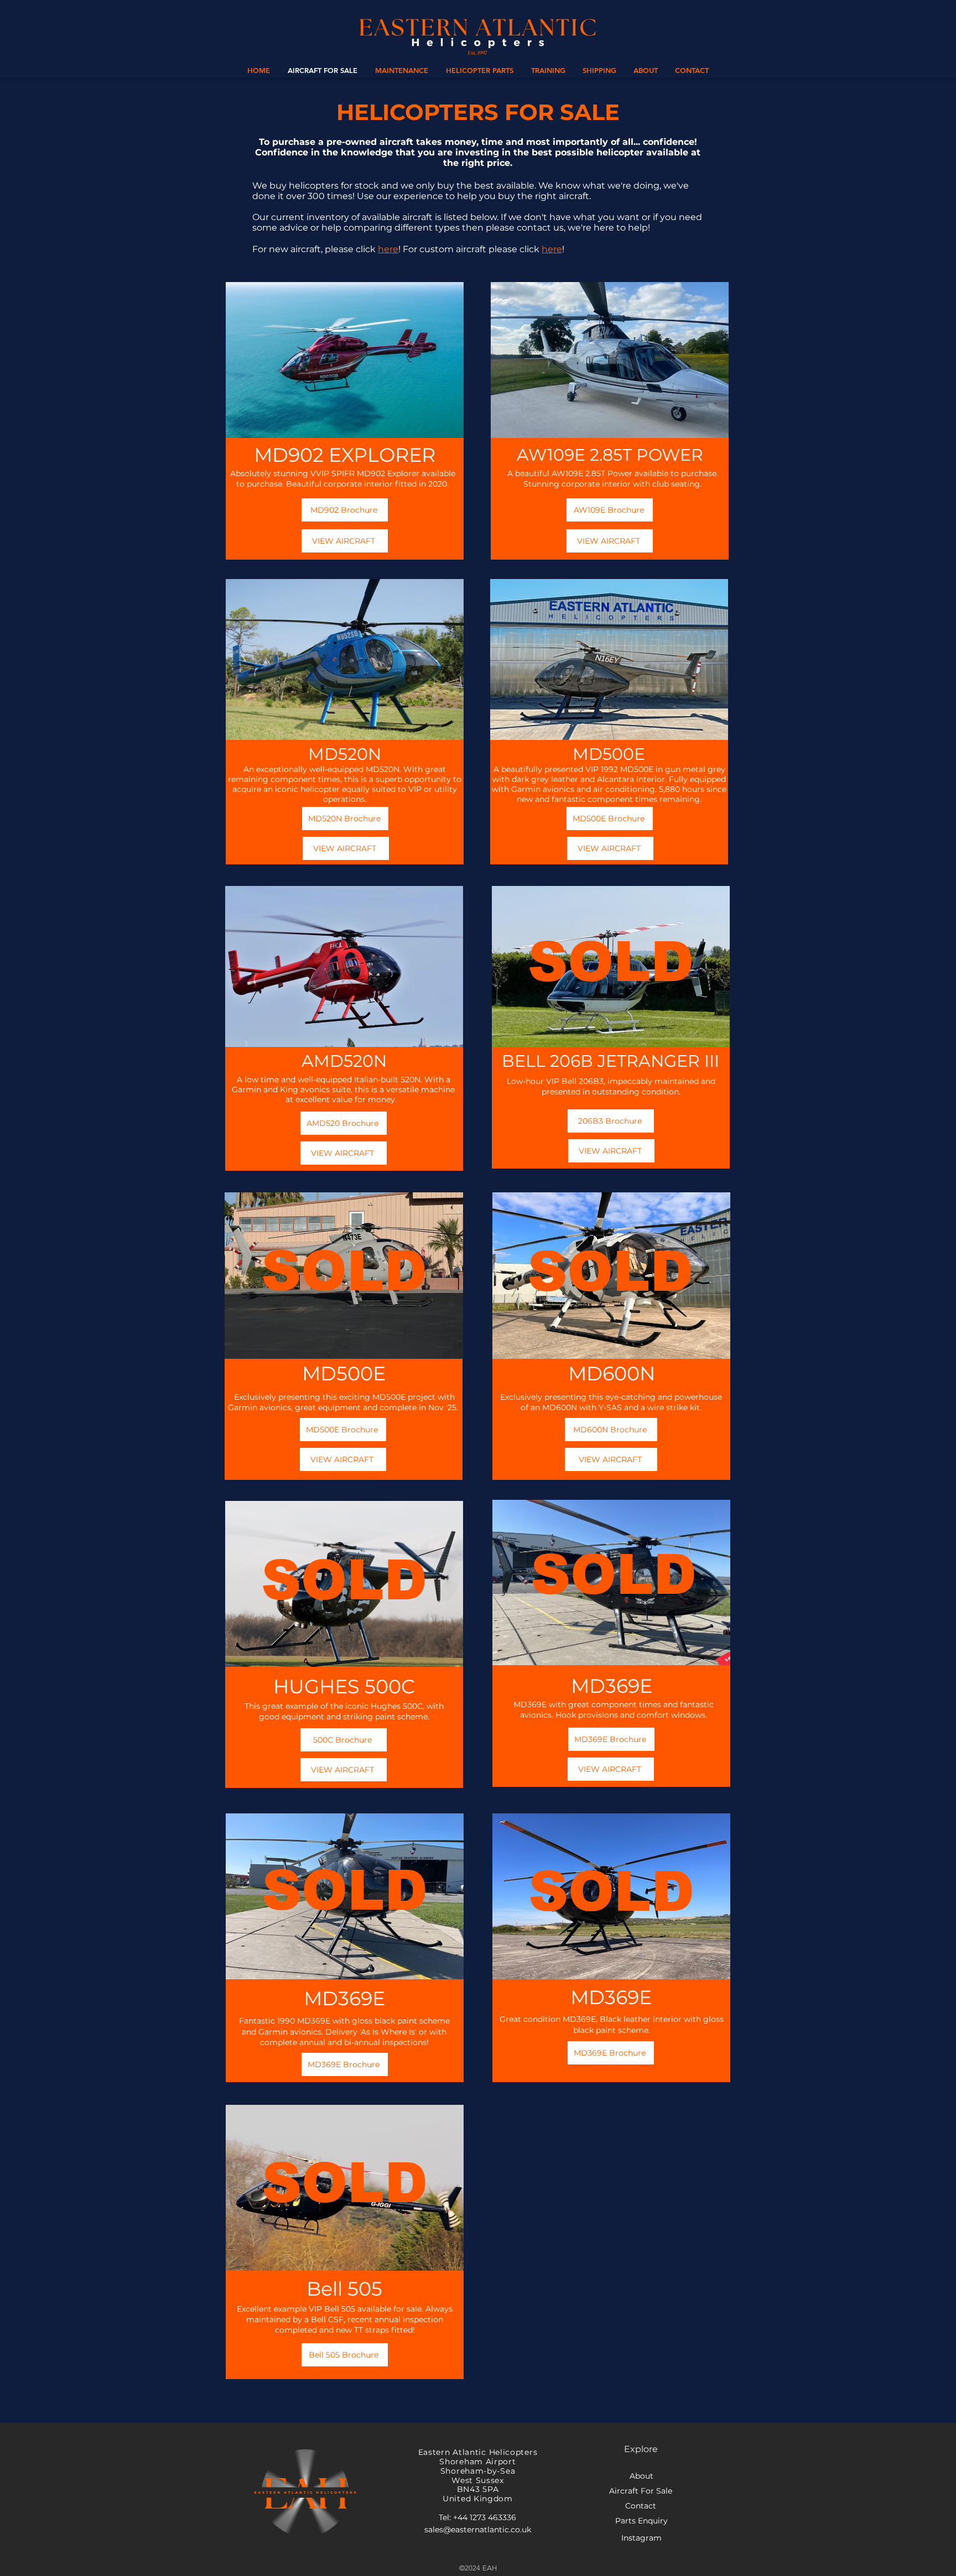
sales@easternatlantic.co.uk (478, 2530)
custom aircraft (453, 249)
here (388, 249)
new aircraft (295, 249)
